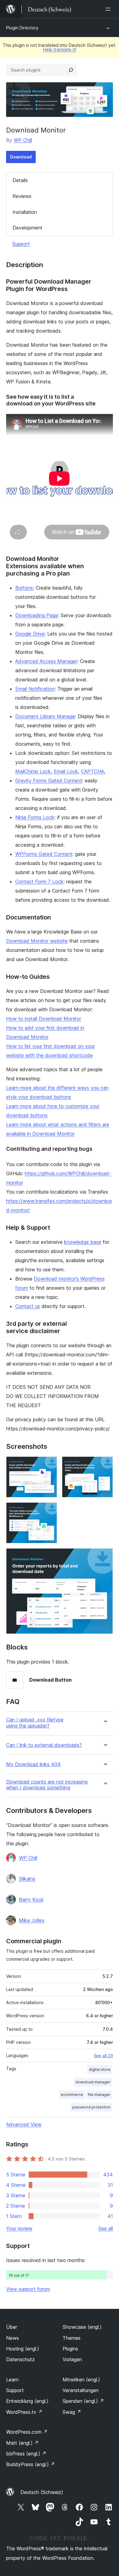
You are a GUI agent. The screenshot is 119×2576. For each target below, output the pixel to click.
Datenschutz (20, 2359)
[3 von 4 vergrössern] (49, 1511)
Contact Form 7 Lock (39, 882)
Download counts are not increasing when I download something (47, 1785)
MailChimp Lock (33, 771)
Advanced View (24, 2124)
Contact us (28, 1306)
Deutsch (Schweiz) (42, 2492)
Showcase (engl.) (82, 2327)
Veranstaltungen (81, 2390)
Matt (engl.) (22, 2443)
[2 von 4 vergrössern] (105, 1465)
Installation (25, 212)
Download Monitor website (37, 941)
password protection (91, 2107)
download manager (93, 2082)
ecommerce (72, 2095)
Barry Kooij (31, 1899)
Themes (72, 2338)
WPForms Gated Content (44, 854)
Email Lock (66, 771)
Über (12, 2327)
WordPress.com (27, 2432)
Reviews (22, 196)
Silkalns (27, 1879)
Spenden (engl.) (83, 2401)
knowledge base (83, 1242)
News (13, 2338)
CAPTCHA (92, 771)
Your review (19, 2228)
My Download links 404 (33, 1764)
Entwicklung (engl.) (27, 2401)
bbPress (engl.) (26, 2454)
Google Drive (30, 634)
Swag (72, 2412)
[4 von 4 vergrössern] (105, 1556)
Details (20, 180)
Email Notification (35, 689)
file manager (99, 2095)
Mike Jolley (32, 1920)
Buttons (24, 588)
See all (106, 2228)
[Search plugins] (71, 70)
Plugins (70, 2349)
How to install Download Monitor (44, 1019)
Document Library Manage (45, 716)
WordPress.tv (24, 2412)
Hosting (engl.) (23, 2349)
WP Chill (23, 140)
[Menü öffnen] (109, 9)
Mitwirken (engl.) (81, 2380)
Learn (12, 2380)
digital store (100, 2069)
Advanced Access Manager (46, 661)
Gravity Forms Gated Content (49, 781)
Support (21, 244)
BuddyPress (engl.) (31, 2464)
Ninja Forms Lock (35, 817)
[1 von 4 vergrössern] (49, 1465)
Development (27, 228)
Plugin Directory (22, 28)
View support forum (28, 2289)
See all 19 (103, 2056)
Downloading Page (37, 615)
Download (21, 157)
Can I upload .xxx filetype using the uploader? (35, 1723)
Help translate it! (60, 49)
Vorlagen (72, 2359)
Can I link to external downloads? (44, 1745)
